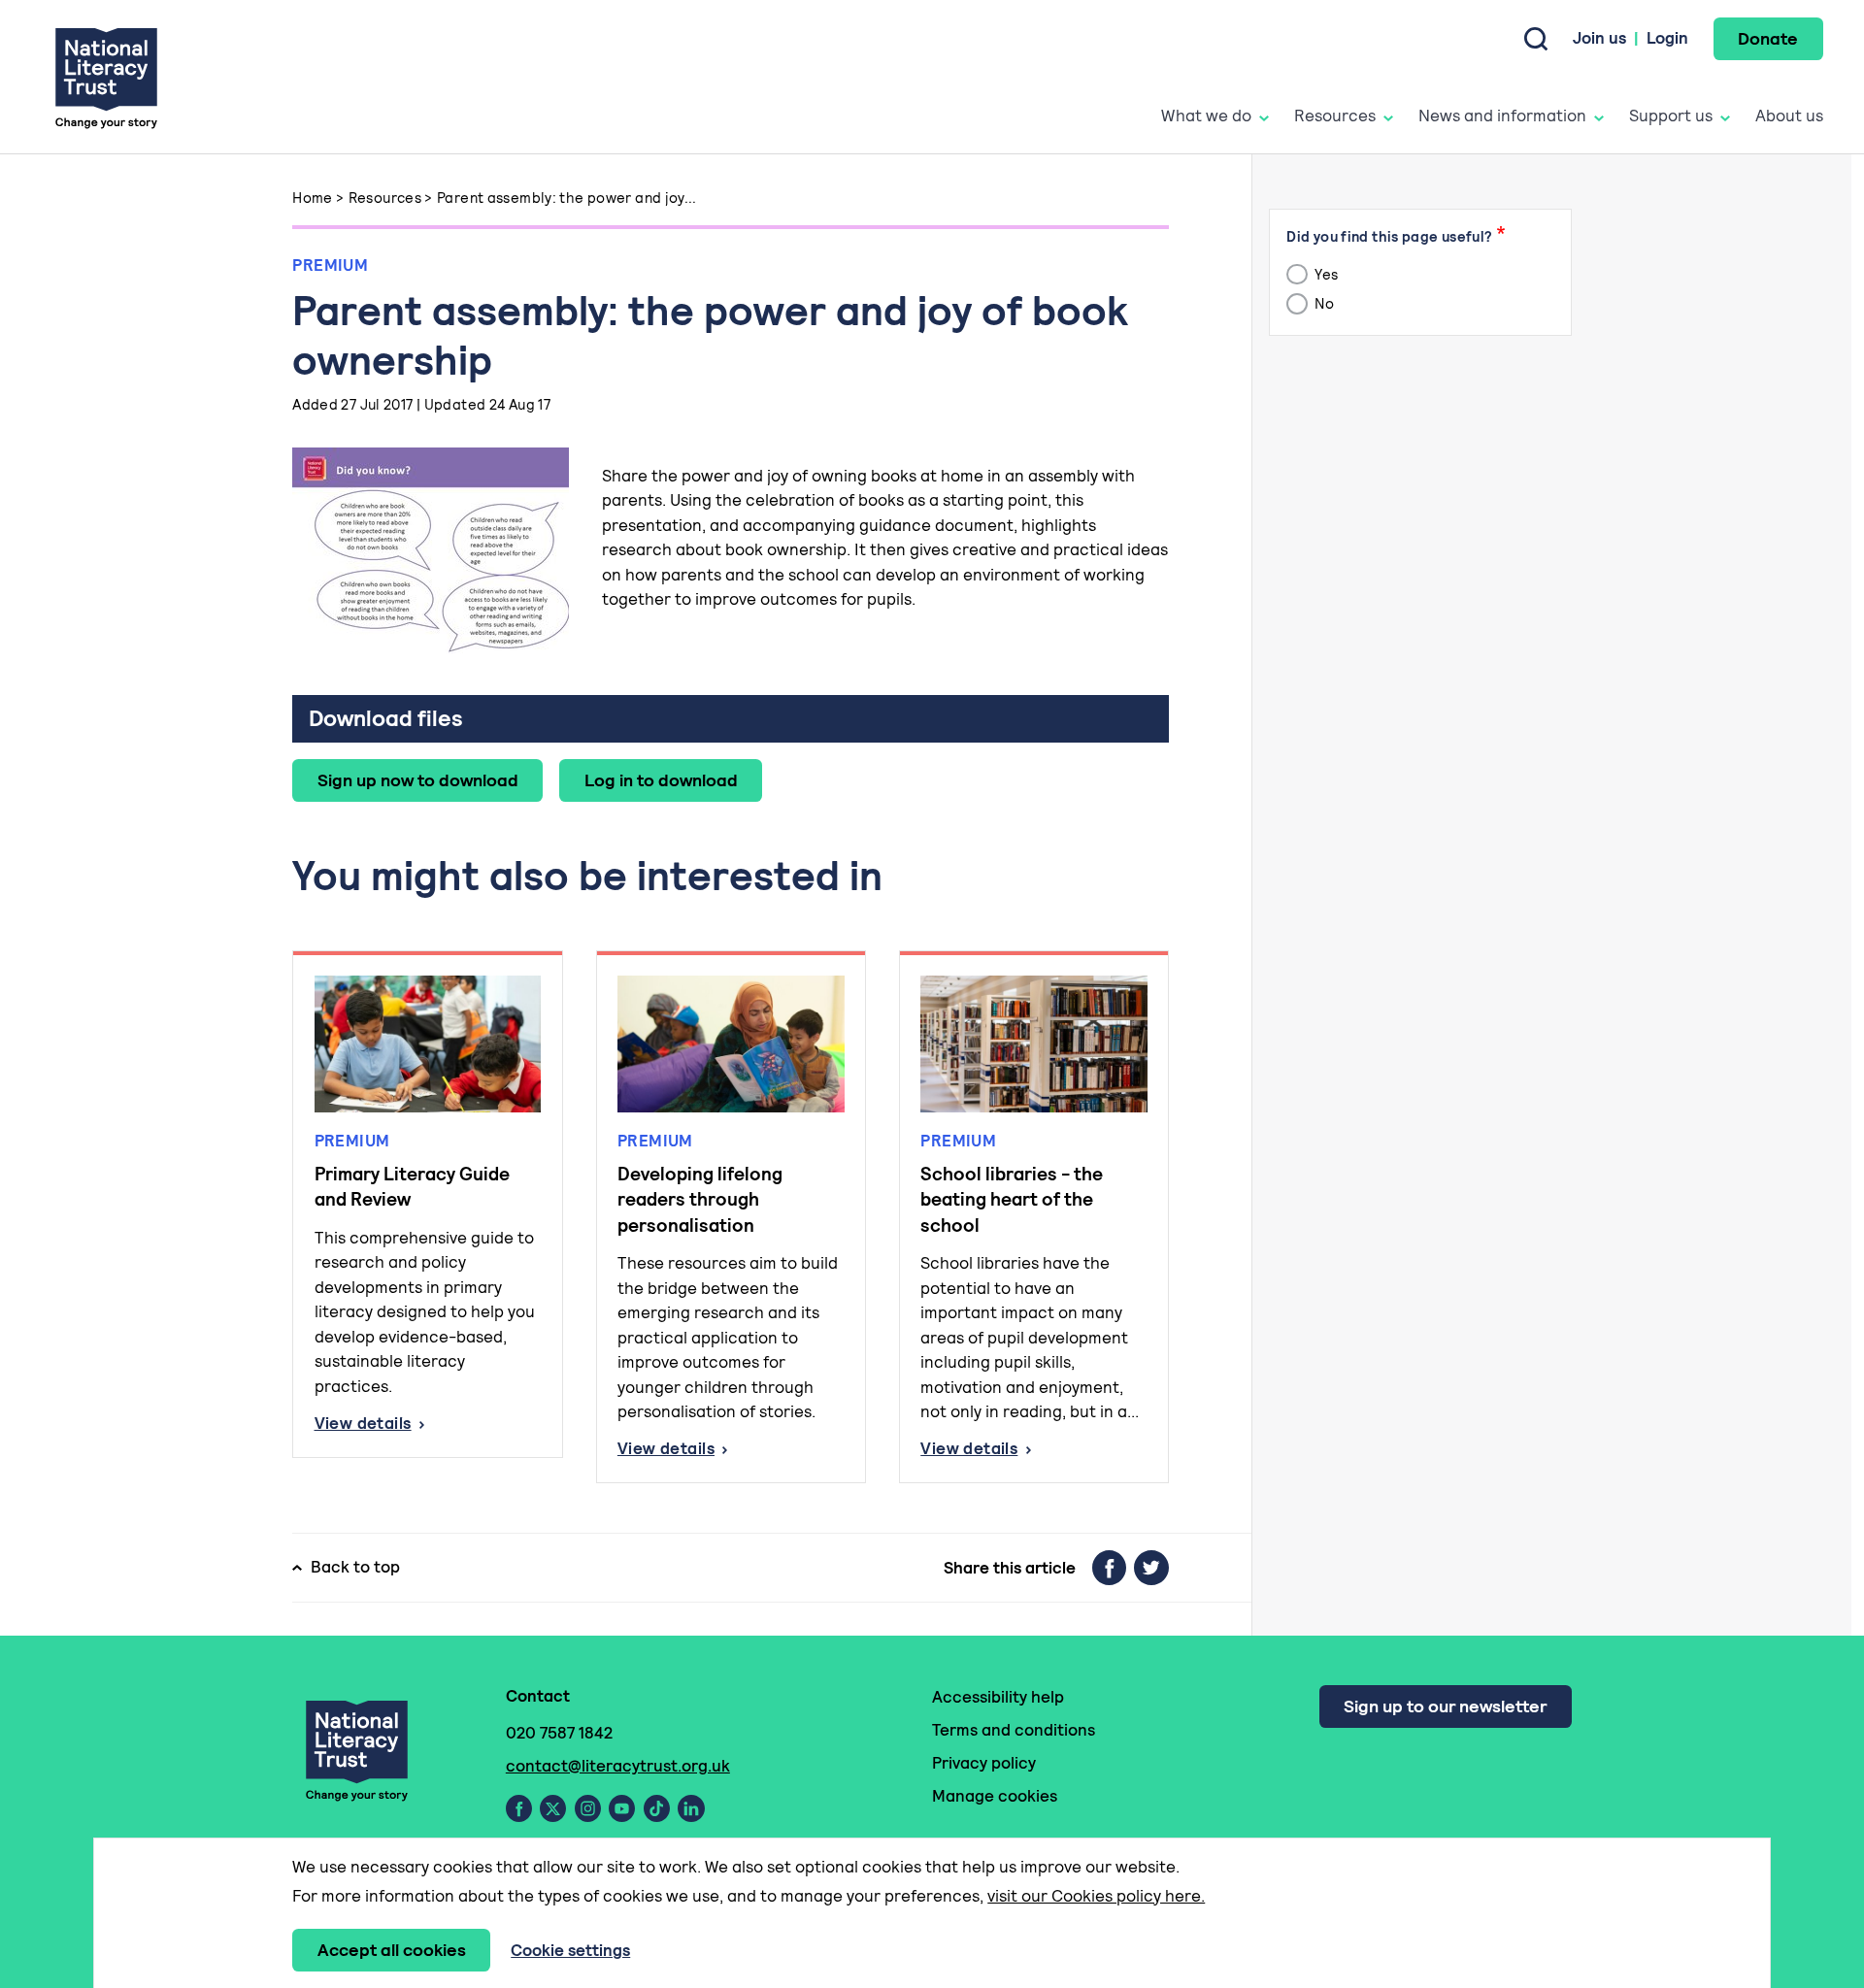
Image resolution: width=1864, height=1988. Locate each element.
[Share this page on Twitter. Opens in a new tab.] (1151, 1568)
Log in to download (661, 780)
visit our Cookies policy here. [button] (1096, 1896)
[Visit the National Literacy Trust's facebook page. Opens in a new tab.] (519, 1808)
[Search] (1536, 39)
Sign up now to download (418, 780)
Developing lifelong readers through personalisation (700, 1200)
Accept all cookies (392, 1950)
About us (1789, 116)
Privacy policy (984, 1763)
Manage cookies (995, 1796)
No (1323, 304)
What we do (1206, 116)
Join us (1599, 38)
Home (313, 198)
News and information (1502, 116)
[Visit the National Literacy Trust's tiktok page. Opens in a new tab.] (657, 1808)
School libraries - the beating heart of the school (1012, 1200)
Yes (1325, 274)
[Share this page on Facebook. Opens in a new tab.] (1109, 1568)
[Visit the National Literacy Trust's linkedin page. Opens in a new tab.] (691, 1808)
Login (1667, 38)
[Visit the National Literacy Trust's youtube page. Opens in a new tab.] (622, 1808)
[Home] (106, 77)
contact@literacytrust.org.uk (618, 1766)
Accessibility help (998, 1697)
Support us (1671, 116)
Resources (1335, 116)
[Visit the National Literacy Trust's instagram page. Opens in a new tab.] (588, 1808)
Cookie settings (570, 1950)
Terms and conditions (1014, 1730)
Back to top (355, 1567)
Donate (1768, 38)
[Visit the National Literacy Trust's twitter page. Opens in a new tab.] (553, 1808)
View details (428, 1425)
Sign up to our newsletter (1445, 1706)
